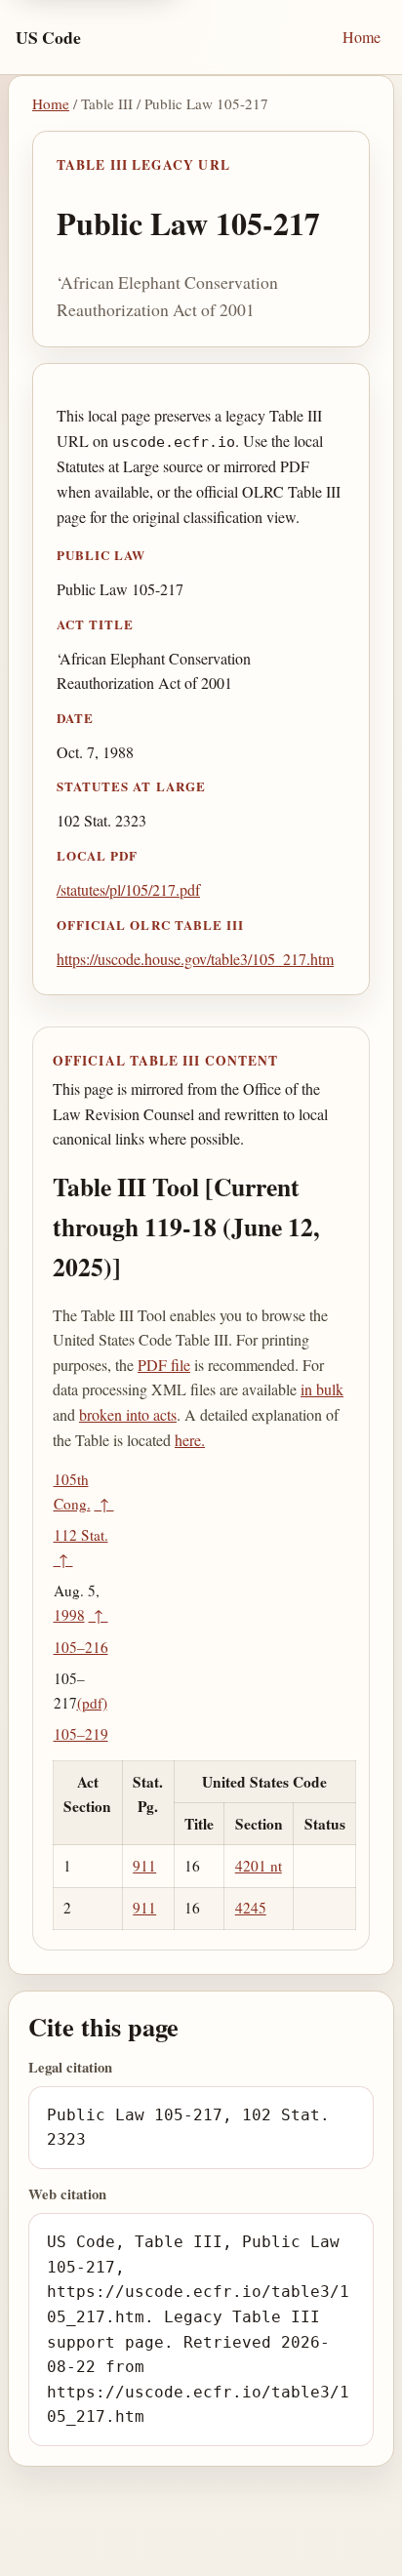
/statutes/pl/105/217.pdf (128, 889)
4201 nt (259, 1866)
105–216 (81, 1647)
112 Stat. (81, 1535)
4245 (251, 1908)
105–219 (81, 1734)
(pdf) (92, 1703)
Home (362, 37)
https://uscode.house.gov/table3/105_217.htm (195, 959)
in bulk (322, 1389)
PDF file (164, 1365)
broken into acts (128, 1414)
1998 (69, 1615)
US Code (48, 37)
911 (144, 1866)
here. (190, 1440)
